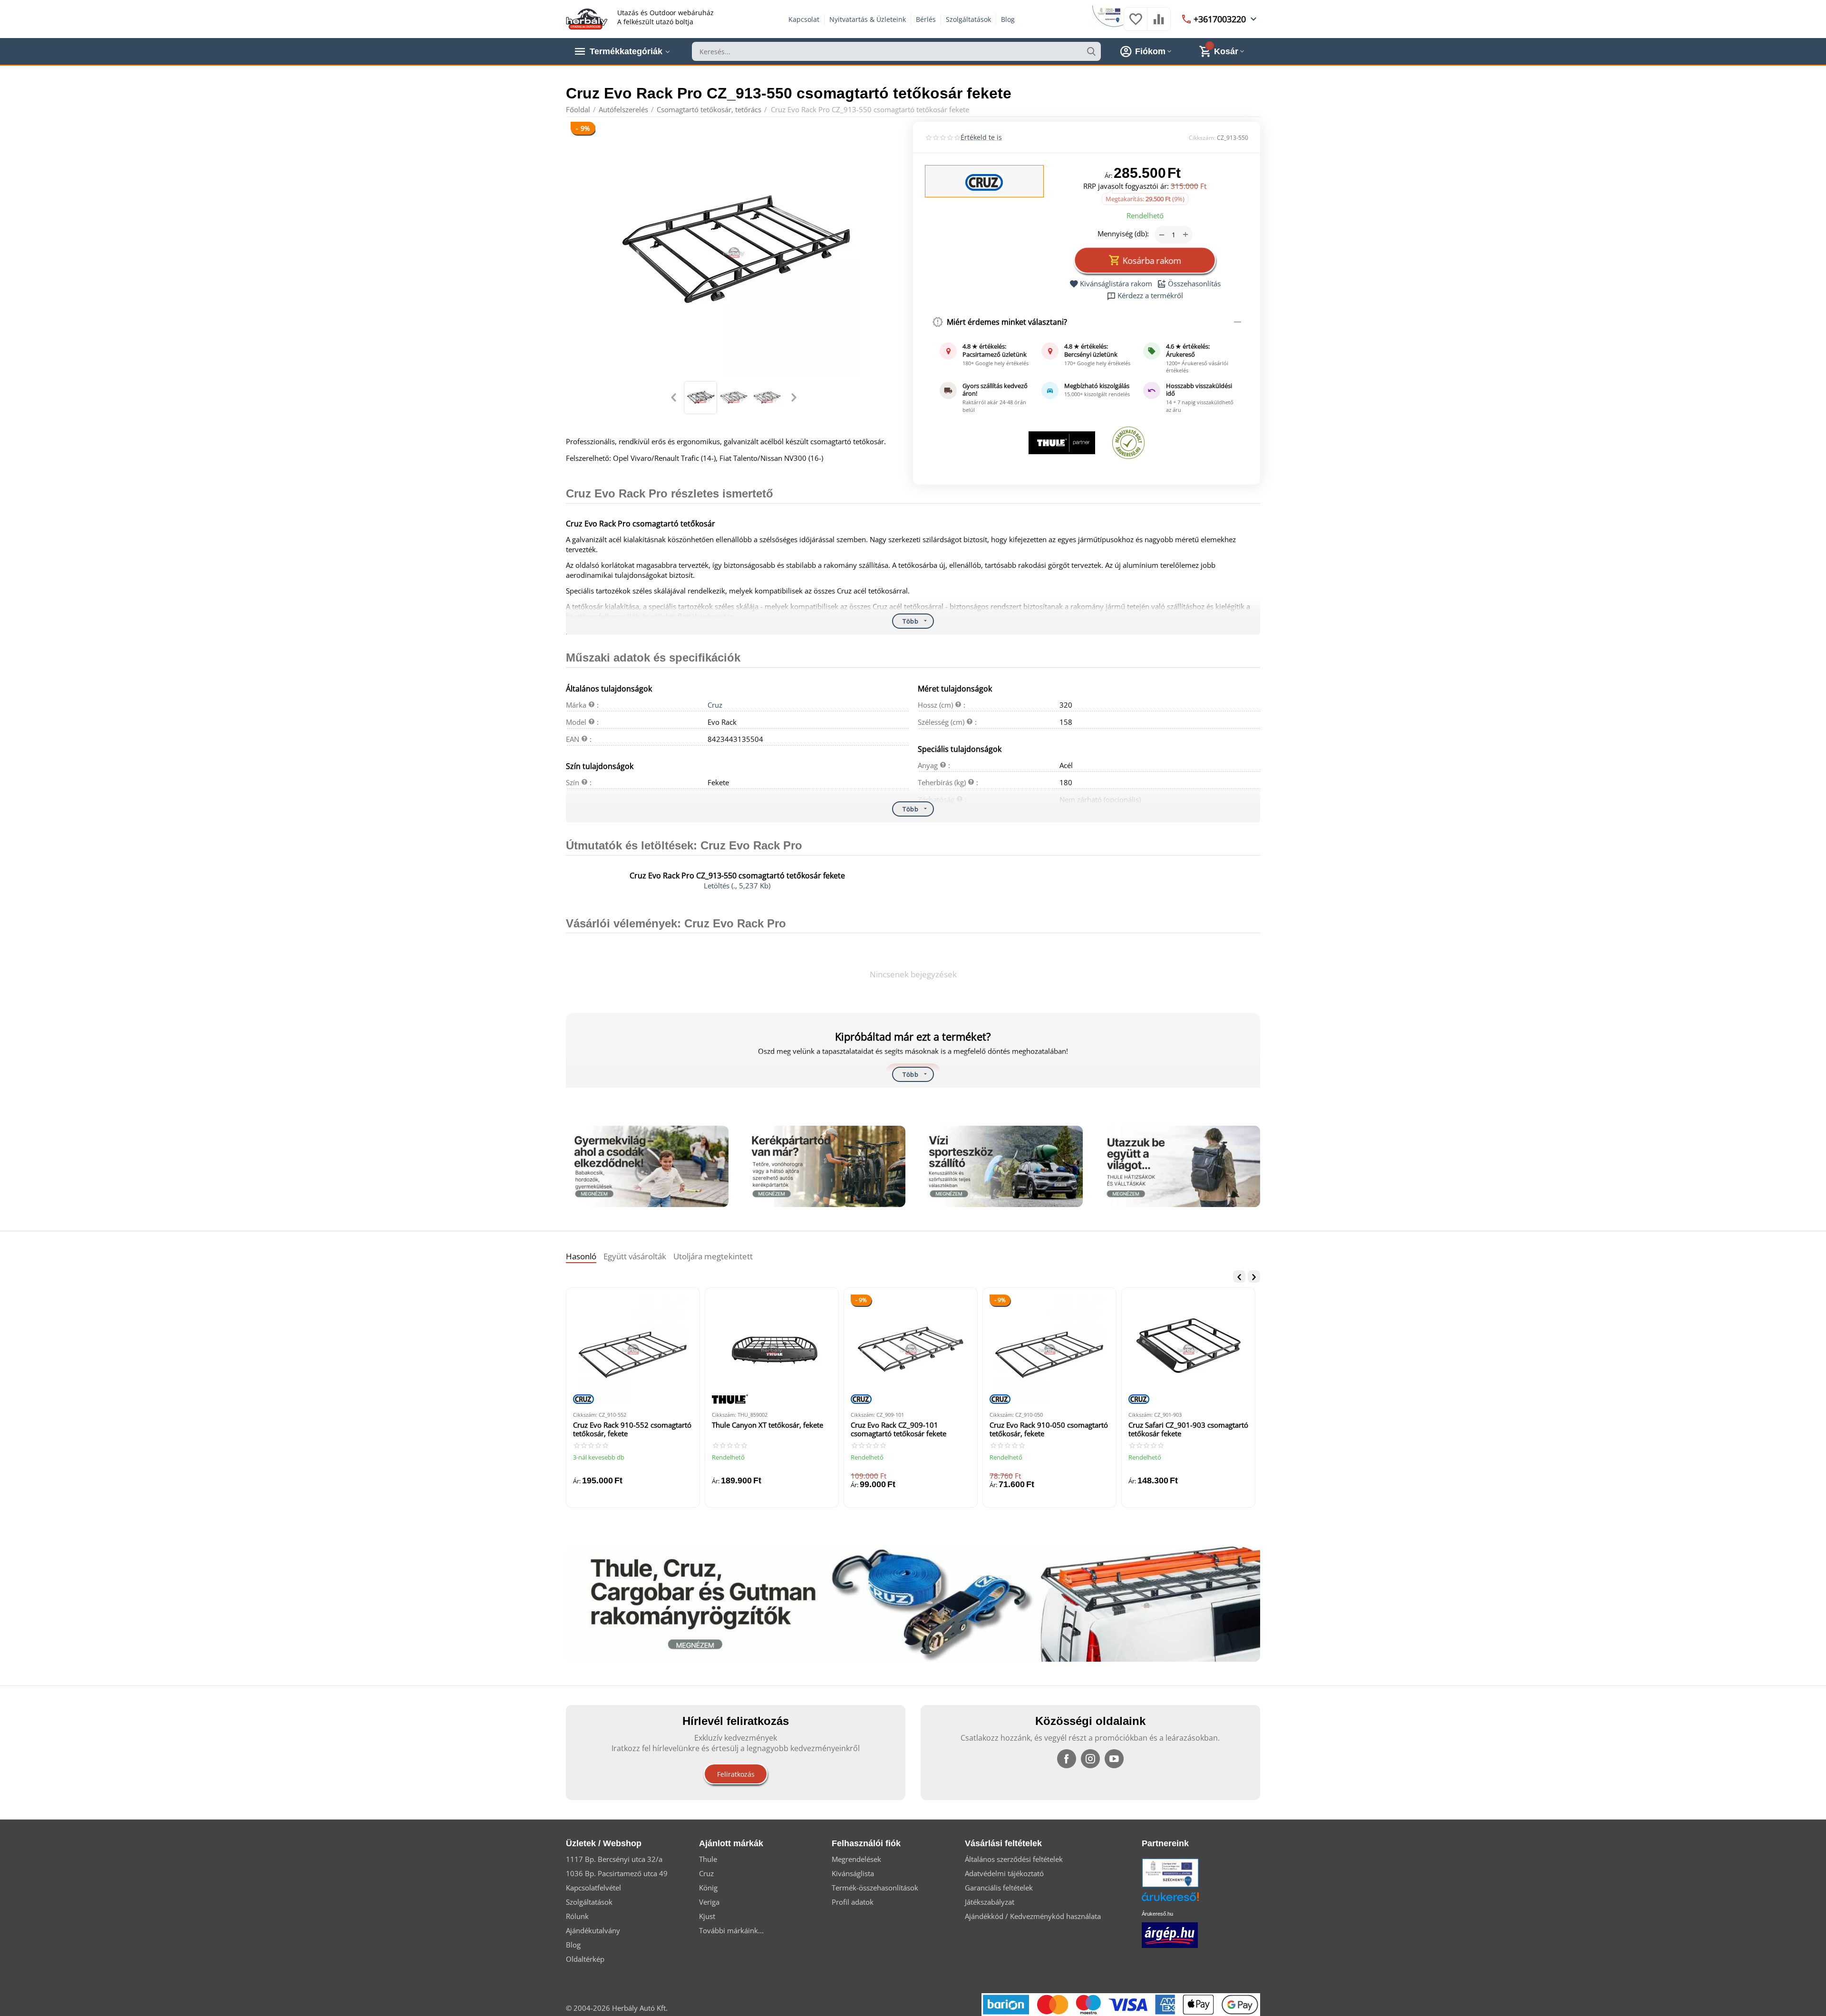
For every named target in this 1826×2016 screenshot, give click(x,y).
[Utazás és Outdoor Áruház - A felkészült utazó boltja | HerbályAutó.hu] (587, 18)
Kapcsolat (804, 19)
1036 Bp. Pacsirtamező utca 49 (617, 1873)
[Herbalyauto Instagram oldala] (1090, 1759)
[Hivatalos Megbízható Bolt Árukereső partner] (1128, 443)
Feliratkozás (736, 1774)
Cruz (715, 705)
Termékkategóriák (626, 51)
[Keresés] (1091, 51)
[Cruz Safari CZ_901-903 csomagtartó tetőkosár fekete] (1188, 1349)
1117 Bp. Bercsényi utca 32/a (614, 1859)
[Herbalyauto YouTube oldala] (1114, 1759)
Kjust (707, 1916)
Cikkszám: (1202, 138)
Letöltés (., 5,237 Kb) (737, 886)
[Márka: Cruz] (984, 182)
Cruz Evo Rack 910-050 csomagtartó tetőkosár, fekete (1049, 1429)
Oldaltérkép (585, 1959)
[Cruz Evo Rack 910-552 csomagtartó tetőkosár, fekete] (633, 1349)
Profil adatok (853, 1902)
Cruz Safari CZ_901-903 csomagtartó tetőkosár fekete (1188, 1429)
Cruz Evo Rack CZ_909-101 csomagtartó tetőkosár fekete (898, 1429)
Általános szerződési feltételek (1014, 1859)
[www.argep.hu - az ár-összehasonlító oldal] (1170, 1934)
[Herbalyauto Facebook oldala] (1067, 1759)
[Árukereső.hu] (1185, 1900)
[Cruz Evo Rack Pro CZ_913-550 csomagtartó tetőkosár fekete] (733, 253)
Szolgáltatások (968, 19)
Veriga (709, 1902)
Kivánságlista (853, 1873)
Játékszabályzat (990, 1902)
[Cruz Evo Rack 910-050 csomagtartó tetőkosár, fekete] (1049, 1349)
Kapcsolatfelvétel (593, 1888)
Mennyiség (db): (1123, 234)
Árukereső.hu (1157, 1914)
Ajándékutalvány (593, 1930)
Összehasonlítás (1194, 284)
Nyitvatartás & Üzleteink (868, 19)
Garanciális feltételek (999, 1888)
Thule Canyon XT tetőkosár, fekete (767, 1425)
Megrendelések (856, 1859)
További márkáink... (731, 1930)
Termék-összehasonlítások (875, 1888)
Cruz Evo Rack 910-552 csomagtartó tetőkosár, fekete (632, 1429)
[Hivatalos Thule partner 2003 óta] (1062, 443)
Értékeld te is (981, 137)
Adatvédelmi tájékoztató (1004, 1873)
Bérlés (926, 19)
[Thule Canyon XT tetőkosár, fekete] (772, 1349)
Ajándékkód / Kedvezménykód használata (1033, 1916)
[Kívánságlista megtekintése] (1136, 24)
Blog (1008, 19)
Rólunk (577, 1916)
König (708, 1888)
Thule (708, 1859)
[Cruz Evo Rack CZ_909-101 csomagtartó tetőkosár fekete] (911, 1349)
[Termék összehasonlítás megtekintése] (1159, 24)
